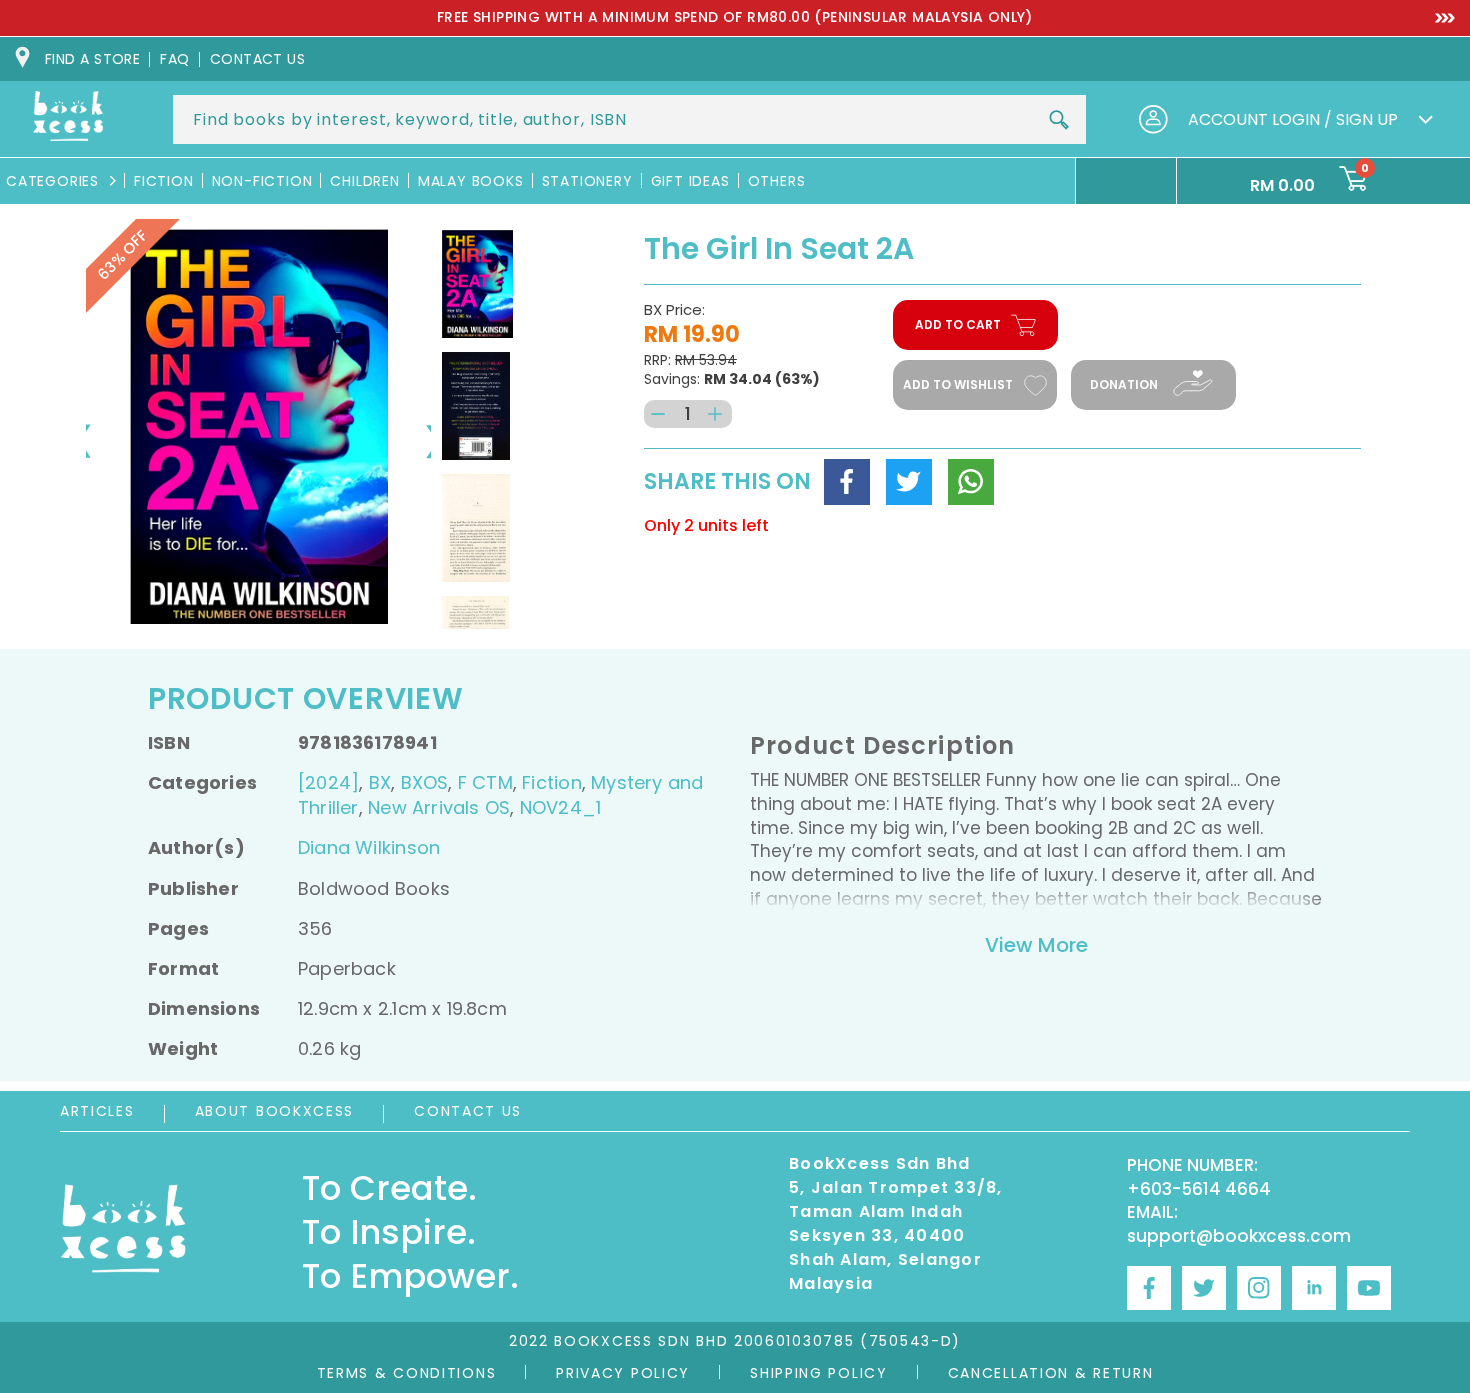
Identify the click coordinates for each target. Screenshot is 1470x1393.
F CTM (485, 782)
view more (1036, 945)
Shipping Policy (819, 1373)
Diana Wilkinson (369, 847)
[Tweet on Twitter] (909, 482)
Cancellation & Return (1051, 1373)
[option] (735, 18)
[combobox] (629, 119)
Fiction (551, 782)
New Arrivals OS (439, 807)
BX (380, 782)
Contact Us (468, 1111)
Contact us (258, 59)
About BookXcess (275, 1111)
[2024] (328, 782)
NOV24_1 (560, 807)
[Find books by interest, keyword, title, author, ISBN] (1059, 120)
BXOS (425, 782)
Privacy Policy (623, 1373)
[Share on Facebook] (847, 482)
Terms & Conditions (407, 1373)
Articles (97, 1111)
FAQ (174, 59)
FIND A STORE (92, 59)
